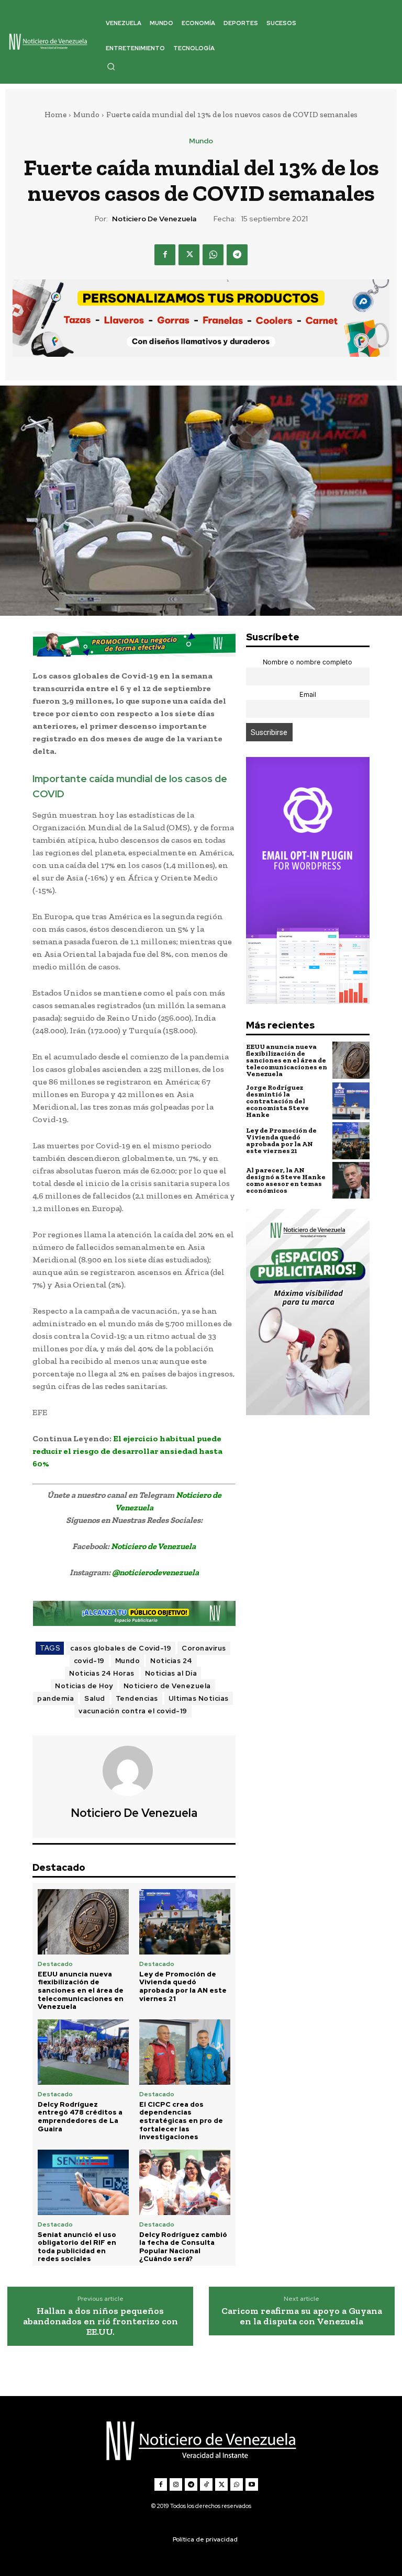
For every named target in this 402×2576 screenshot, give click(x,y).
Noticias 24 (171, 1661)
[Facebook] (165, 255)
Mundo (86, 115)
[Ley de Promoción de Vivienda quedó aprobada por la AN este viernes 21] (185, 1922)
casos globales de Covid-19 (121, 1648)
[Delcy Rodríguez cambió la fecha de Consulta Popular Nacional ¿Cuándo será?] (185, 2182)
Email (308, 694)
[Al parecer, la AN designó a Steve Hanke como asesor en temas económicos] (351, 1180)
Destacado (55, 1964)
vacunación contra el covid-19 (133, 1711)
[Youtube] (252, 2484)
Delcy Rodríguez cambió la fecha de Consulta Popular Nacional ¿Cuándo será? (183, 2247)
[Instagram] (176, 2484)
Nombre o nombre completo (308, 662)
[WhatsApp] (213, 255)
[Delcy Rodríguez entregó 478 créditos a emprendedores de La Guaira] (83, 2052)
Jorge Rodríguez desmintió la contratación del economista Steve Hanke (277, 1101)
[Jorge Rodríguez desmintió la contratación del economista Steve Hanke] (351, 1101)
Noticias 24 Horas (102, 1673)
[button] (111, 66)
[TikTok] (206, 2484)
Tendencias (137, 1698)
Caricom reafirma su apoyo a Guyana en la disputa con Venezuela (302, 2317)
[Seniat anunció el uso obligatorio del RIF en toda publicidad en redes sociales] (83, 2182)
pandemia (55, 1698)
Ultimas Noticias (199, 1698)
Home (55, 115)
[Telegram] (237, 255)
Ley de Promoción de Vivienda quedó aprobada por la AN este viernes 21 (183, 1986)
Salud (95, 1698)
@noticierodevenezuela (155, 1572)
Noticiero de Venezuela (154, 219)
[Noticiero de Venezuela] (134, 1771)
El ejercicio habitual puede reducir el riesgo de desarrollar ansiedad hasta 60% (127, 1451)
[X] (189, 255)
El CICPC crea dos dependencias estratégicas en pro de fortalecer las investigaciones (181, 2121)
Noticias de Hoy (84, 1686)
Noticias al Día (171, 1673)
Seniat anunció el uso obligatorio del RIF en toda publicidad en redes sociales (77, 2247)
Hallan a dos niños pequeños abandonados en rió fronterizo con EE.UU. (100, 2321)
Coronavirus (204, 1648)
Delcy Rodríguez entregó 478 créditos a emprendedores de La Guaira (80, 2117)
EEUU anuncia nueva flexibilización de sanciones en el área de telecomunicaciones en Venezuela (81, 1990)
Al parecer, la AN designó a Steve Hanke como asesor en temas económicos (286, 1180)
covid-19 (89, 1661)
